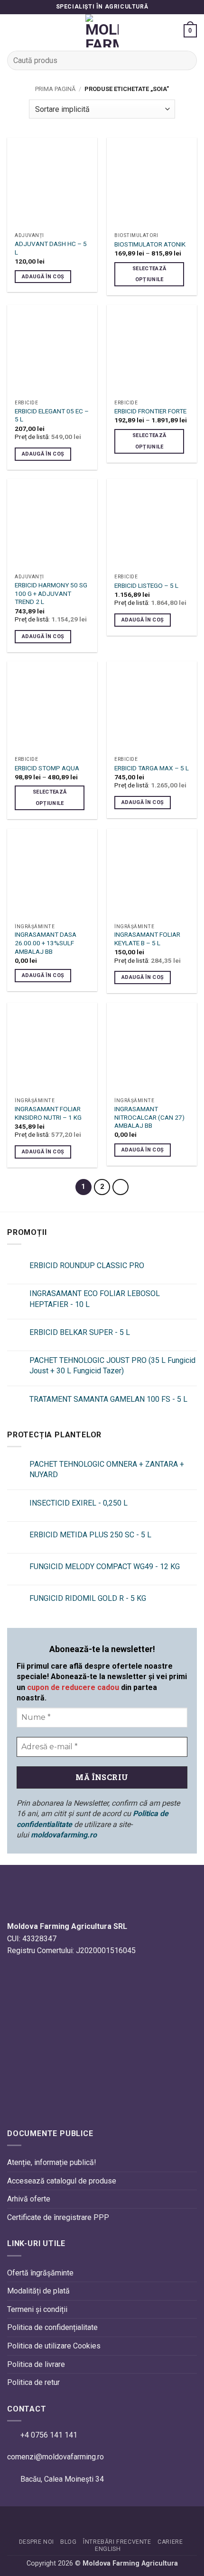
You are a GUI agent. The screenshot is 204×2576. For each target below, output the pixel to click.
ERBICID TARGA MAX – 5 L (152, 768)
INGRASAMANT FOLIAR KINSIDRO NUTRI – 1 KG (48, 1113)
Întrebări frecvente (117, 2542)
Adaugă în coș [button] (43, 277)
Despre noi (37, 2542)
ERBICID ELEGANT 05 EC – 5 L (52, 415)
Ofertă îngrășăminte (40, 2273)
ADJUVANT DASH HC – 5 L (51, 248)
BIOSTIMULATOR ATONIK (150, 244)
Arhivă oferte (29, 2199)
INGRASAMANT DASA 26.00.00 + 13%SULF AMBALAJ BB (46, 943)
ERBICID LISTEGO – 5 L (146, 585)
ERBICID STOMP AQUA (47, 768)
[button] (13, 31)
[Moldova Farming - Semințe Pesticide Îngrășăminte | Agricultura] (102, 31)
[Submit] (186, 60)
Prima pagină (55, 89)
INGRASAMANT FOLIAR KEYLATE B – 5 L (147, 939)
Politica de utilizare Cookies (54, 2346)
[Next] (121, 1187)
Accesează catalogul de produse (62, 2181)
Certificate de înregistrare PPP (58, 2217)
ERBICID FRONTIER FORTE (150, 411)
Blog (68, 2542)
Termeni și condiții (37, 2309)
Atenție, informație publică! (52, 2162)
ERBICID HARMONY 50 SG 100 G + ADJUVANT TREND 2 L (51, 593)
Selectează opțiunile (149, 274)
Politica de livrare (36, 2364)
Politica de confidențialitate (52, 2327)
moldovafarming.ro (64, 1835)
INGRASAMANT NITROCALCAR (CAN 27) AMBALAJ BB (149, 1117)
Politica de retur (33, 2382)
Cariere (170, 2542)
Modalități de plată (38, 2291)
